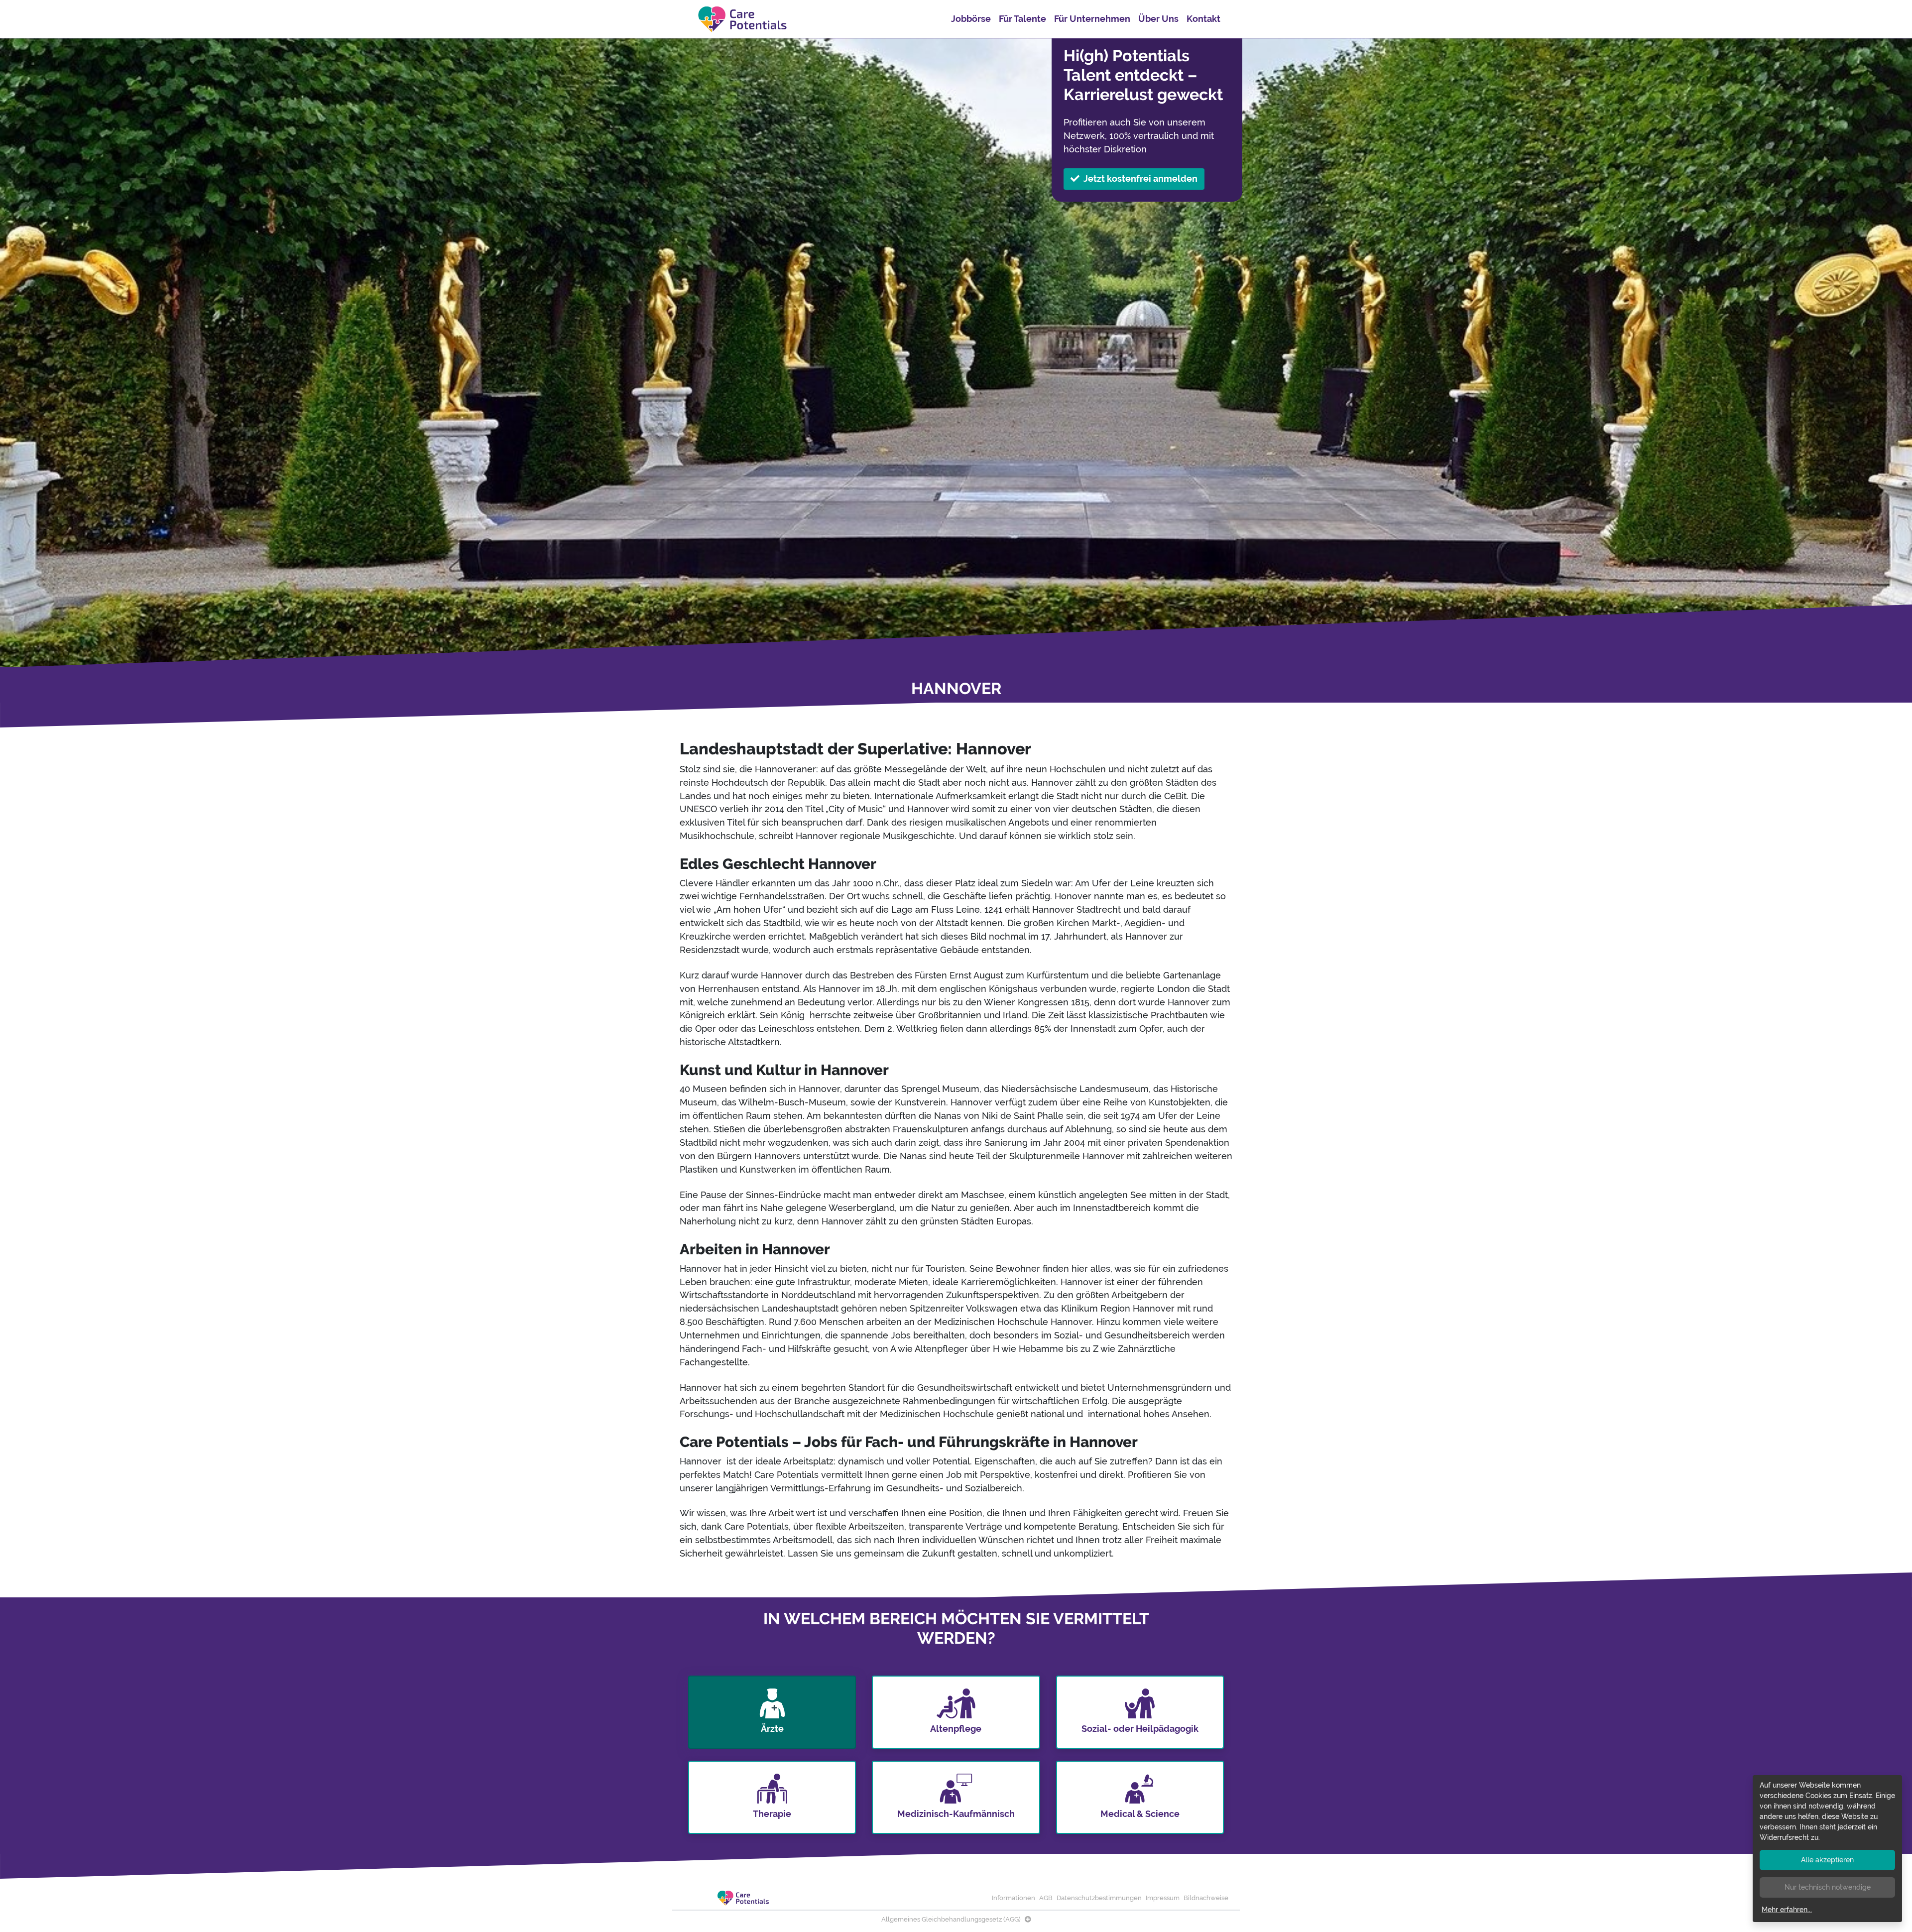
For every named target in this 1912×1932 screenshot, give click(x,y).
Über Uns (1158, 19)
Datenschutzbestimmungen (1099, 1898)
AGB (1046, 1898)
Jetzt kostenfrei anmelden (1140, 179)
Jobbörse (971, 19)
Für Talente (1022, 19)
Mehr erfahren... (1787, 1910)
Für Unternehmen (1092, 19)
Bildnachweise (1206, 1898)
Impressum (1163, 1898)
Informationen (1014, 1898)
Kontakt (1203, 19)
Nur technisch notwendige (1828, 1887)
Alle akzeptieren (1827, 1860)
